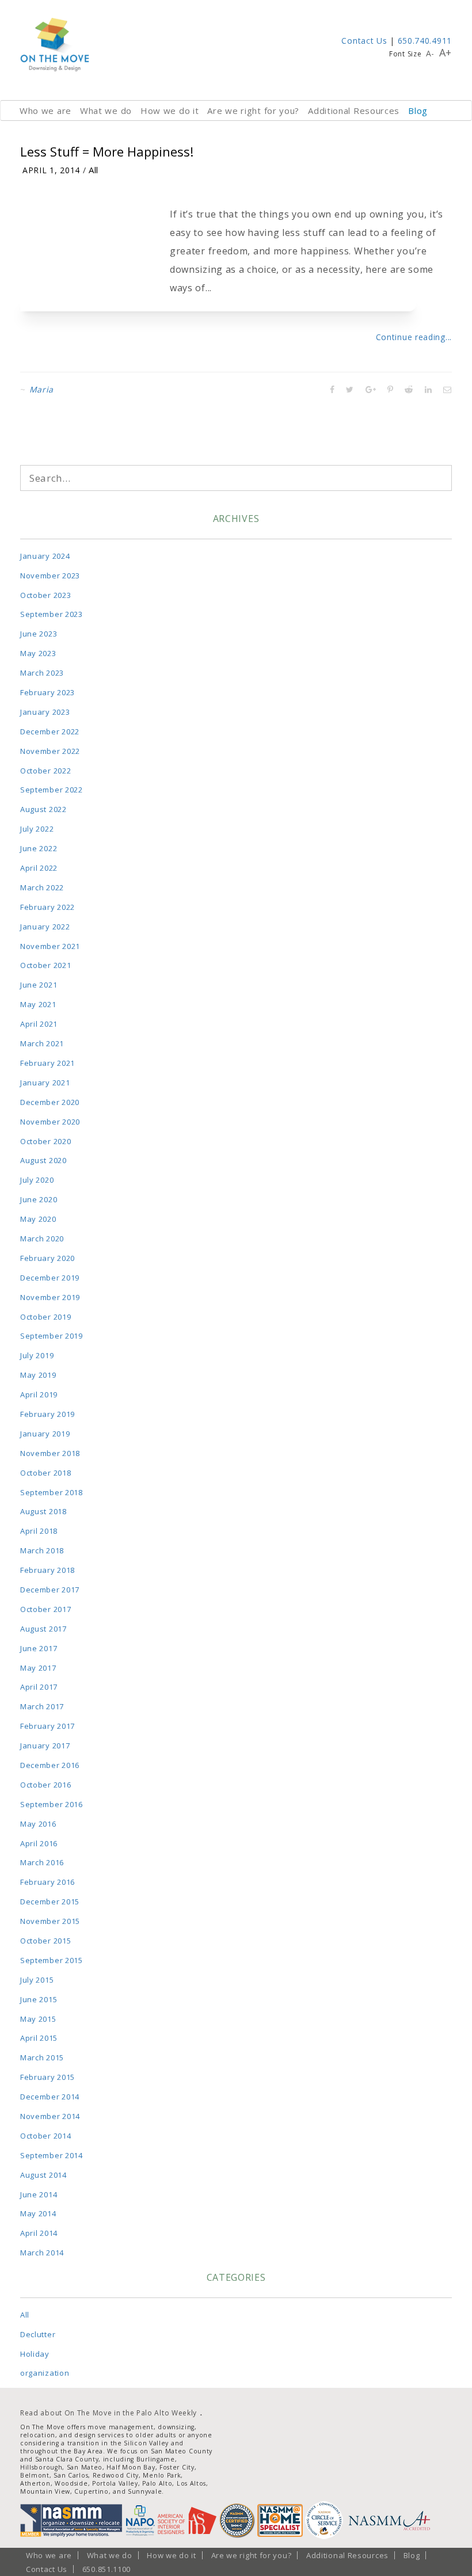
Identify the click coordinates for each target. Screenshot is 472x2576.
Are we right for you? (253, 110)
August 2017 (43, 1629)
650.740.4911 (425, 41)
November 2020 (50, 1122)
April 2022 (39, 868)
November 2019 (50, 1297)
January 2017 (45, 1746)
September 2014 (52, 2155)
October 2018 (45, 1473)
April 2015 (39, 2038)
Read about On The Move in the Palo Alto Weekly (109, 2413)
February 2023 (47, 692)
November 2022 (50, 751)
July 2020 (37, 1180)
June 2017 (39, 1648)
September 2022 (52, 790)
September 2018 (52, 1492)
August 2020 (43, 1160)
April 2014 (39, 2233)
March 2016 (42, 1862)
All (94, 170)
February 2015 (47, 2077)
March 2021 (42, 1043)
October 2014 (45, 2136)
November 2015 (50, 1921)
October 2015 (45, 1941)
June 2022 (39, 848)
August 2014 (43, 2175)
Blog (418, 110)
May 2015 (38, 2019)
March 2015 (42, 2057)
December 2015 (50, 1901)
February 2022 (47, 907)
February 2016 (47, 1882)
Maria (42, 389)
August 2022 (43, 809)
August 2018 (43, 1511)
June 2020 (39, 1199)
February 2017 (47, 1726)
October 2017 (45, 1609)
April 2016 (39, 1843)
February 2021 (47, 1063)
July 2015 (37, 1980)
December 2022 (50, 731)
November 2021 (50, 946)
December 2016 (50, 1765)
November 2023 (50, 576)
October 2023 (45, 595)
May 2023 (38, 653)
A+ (446, 52)
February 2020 (47, 1258)
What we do (106, 110)
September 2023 (52, 614)
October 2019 (45, 1317)
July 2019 (37, 1355)
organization (45, 2373)
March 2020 (42, 1239)
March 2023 (42, 673)
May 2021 (38, 1004)
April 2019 (39, 1394)
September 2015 (52, 1960)
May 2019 (38, 1375)
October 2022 (45, 771)
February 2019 (47, 1414)
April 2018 (39, 1531)
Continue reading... (414, 337)
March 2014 (42, 2253)
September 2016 (52, 1804)
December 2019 (50, 1278)
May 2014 (38, 2213)
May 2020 (38, 1219)
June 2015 (39, 1999)
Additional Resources (354, 110)
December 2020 (50, 1102)
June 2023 (39, 634)
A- (430, 53)
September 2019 (52, 1336)
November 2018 (50, 1453)
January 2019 (45, 1434)
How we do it (170, 110)
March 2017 (42, 1706)
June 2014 (39, 2194)
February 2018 (47, 1570)
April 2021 (39, 1024)
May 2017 (38, 1668)
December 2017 (50, 1590)
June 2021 (39, 985)
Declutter (38, 2334)
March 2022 (42, 887)
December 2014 (50, 2097)
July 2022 (37, 829)
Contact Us (364, 41)
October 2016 (45, 1785)
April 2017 (39, 1687)
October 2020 (45, 1141)
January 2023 (45, 712)
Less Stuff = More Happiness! (107, 151)
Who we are (45, 110)
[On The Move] (55, 45)
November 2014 (50, 2116)
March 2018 (42, 1550)
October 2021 (45, 965)
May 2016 (38, 1824)
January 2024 (45, 556)
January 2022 (45, 927)
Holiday (35, 2354)
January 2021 (45, 1083)
